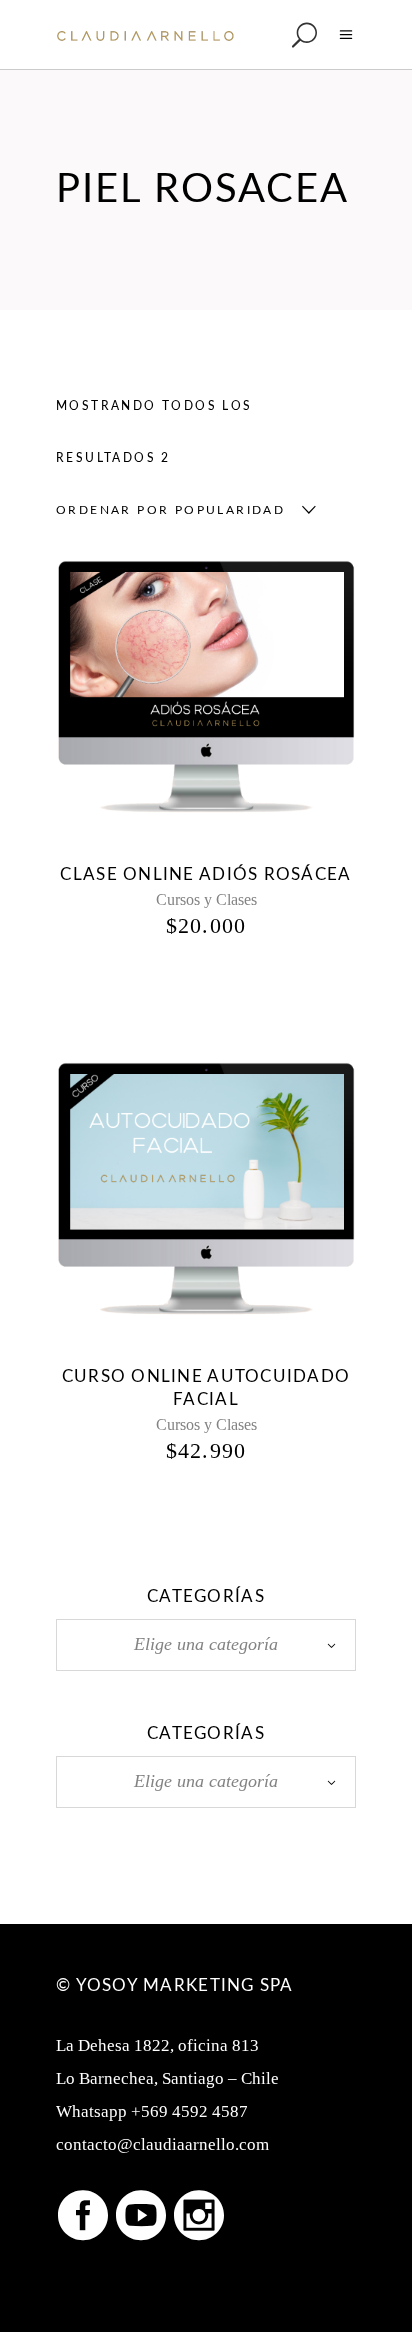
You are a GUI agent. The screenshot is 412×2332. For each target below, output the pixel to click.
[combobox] (181, 510)
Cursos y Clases (206, 899)
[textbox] (206, 1644)
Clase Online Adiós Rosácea (205, 874)
